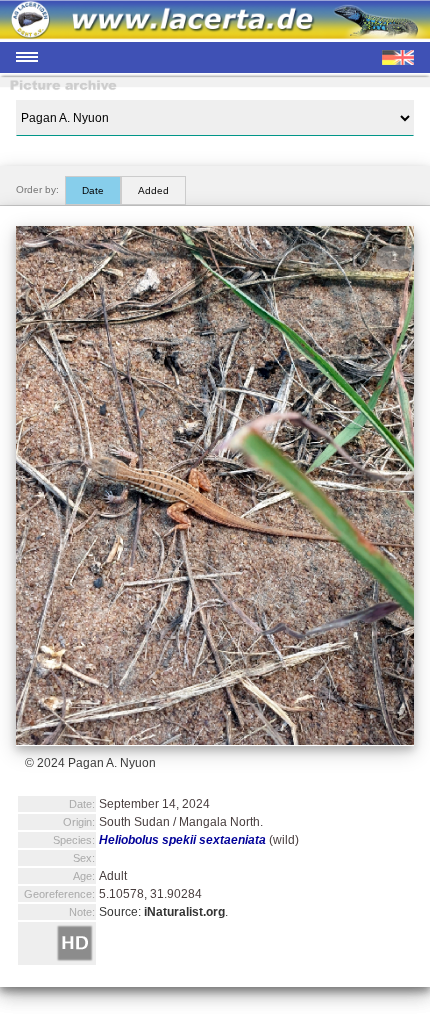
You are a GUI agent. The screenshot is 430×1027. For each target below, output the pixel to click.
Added (153, 190)
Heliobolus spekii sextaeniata (182, 840)
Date (93, 190)
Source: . (163, 912)
